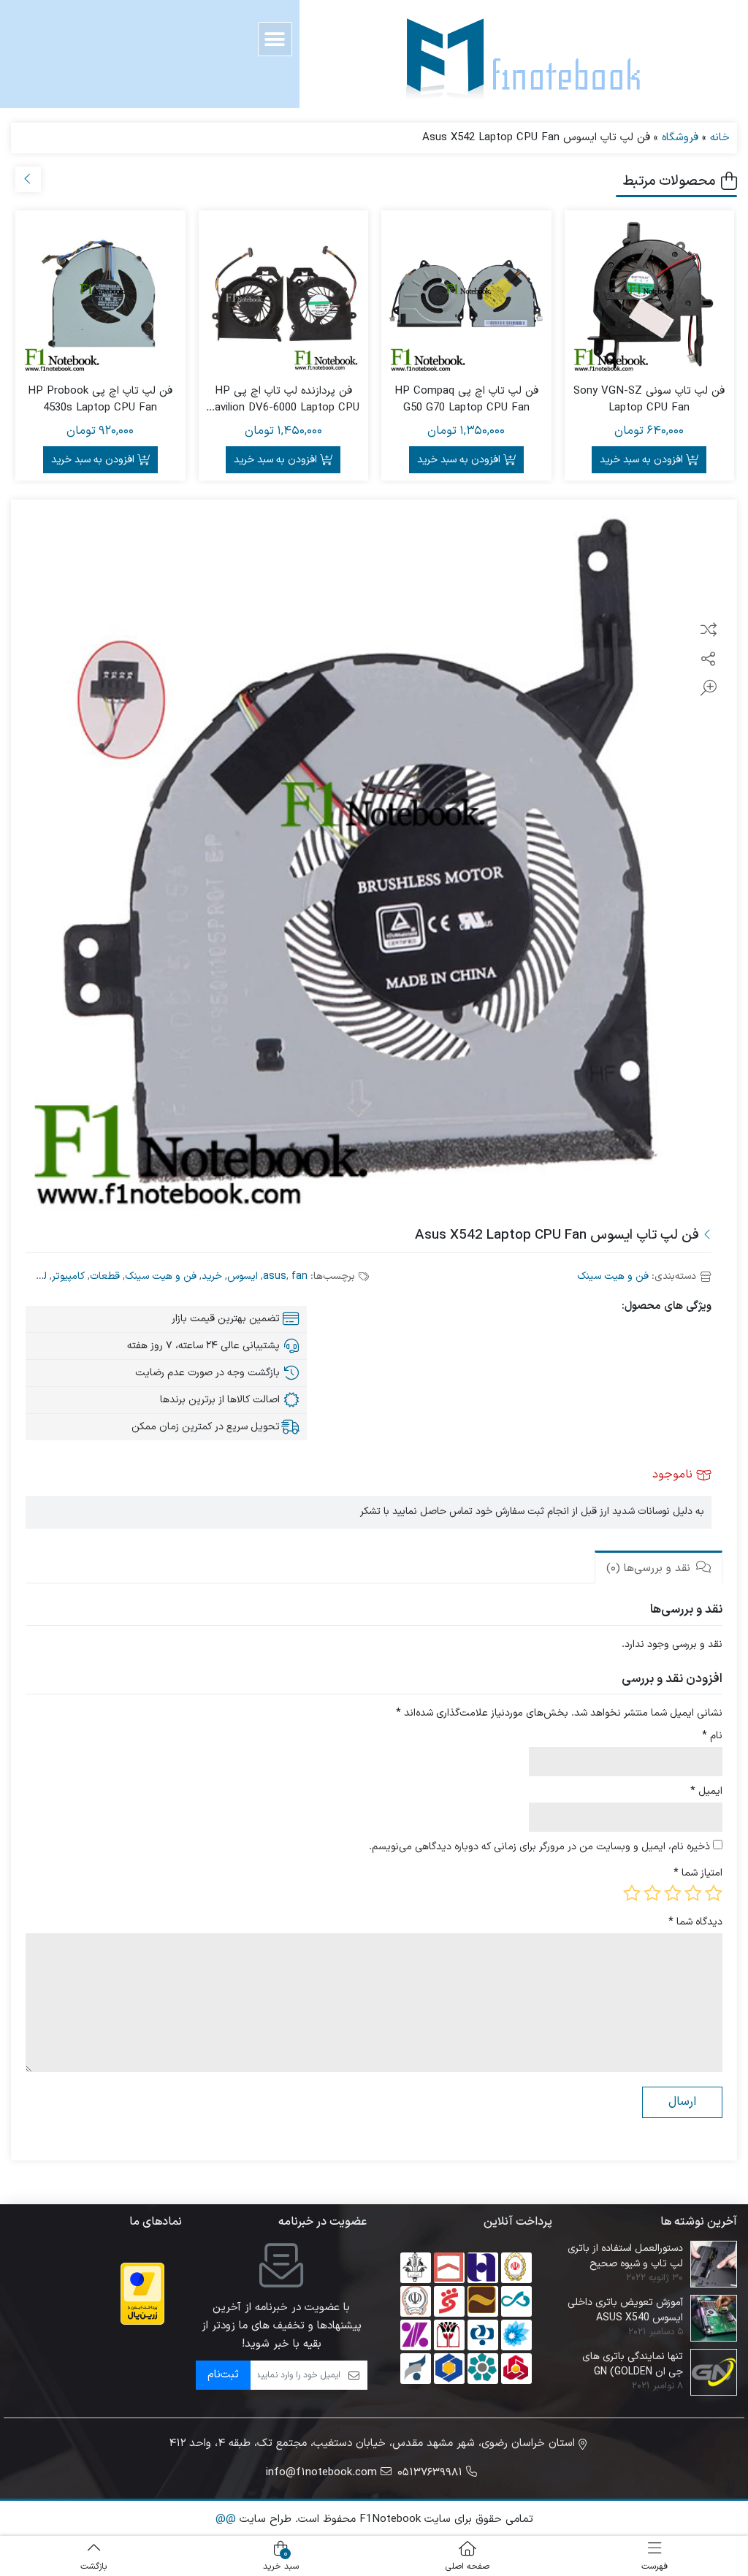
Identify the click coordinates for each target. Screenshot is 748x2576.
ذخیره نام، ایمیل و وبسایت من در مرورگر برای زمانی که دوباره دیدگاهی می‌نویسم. (539, 1847)
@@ (226, 2519)
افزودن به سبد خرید (641, 460)
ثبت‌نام (223, 2375)
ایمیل (706, 1791)
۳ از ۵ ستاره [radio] (673, 1893)
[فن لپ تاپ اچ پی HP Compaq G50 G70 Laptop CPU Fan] (466, 295)
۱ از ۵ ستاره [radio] (714, 1893)
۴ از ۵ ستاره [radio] (652, 1893)
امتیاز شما (698, 1873)
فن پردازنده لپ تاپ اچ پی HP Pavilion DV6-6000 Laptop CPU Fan (283, 400)
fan (299, 1276)
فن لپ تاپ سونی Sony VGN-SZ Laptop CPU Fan (649, 400)
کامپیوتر (68, 1276)
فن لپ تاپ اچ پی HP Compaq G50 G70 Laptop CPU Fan (466, 400)
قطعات (105, 1276)
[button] (275, 39)
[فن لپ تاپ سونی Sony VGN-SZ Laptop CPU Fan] (650, 295)
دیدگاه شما (695, 1922)
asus (275, 1276)
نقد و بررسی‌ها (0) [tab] (650, 1568)
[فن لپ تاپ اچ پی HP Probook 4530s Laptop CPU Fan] (100, 295)
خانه (720, 138)
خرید (212, 1276)
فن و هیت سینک (613, 1276)
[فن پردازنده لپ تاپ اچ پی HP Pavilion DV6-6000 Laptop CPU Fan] (284, 295)
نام (712, 1736)
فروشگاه (680, 138)
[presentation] (28, 179)
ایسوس (243, 1276)
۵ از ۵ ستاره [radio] (632, 1893)
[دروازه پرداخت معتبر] (142, 2294)
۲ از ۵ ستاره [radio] (693, 1893)
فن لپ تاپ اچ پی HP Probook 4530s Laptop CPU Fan (100, 400)
